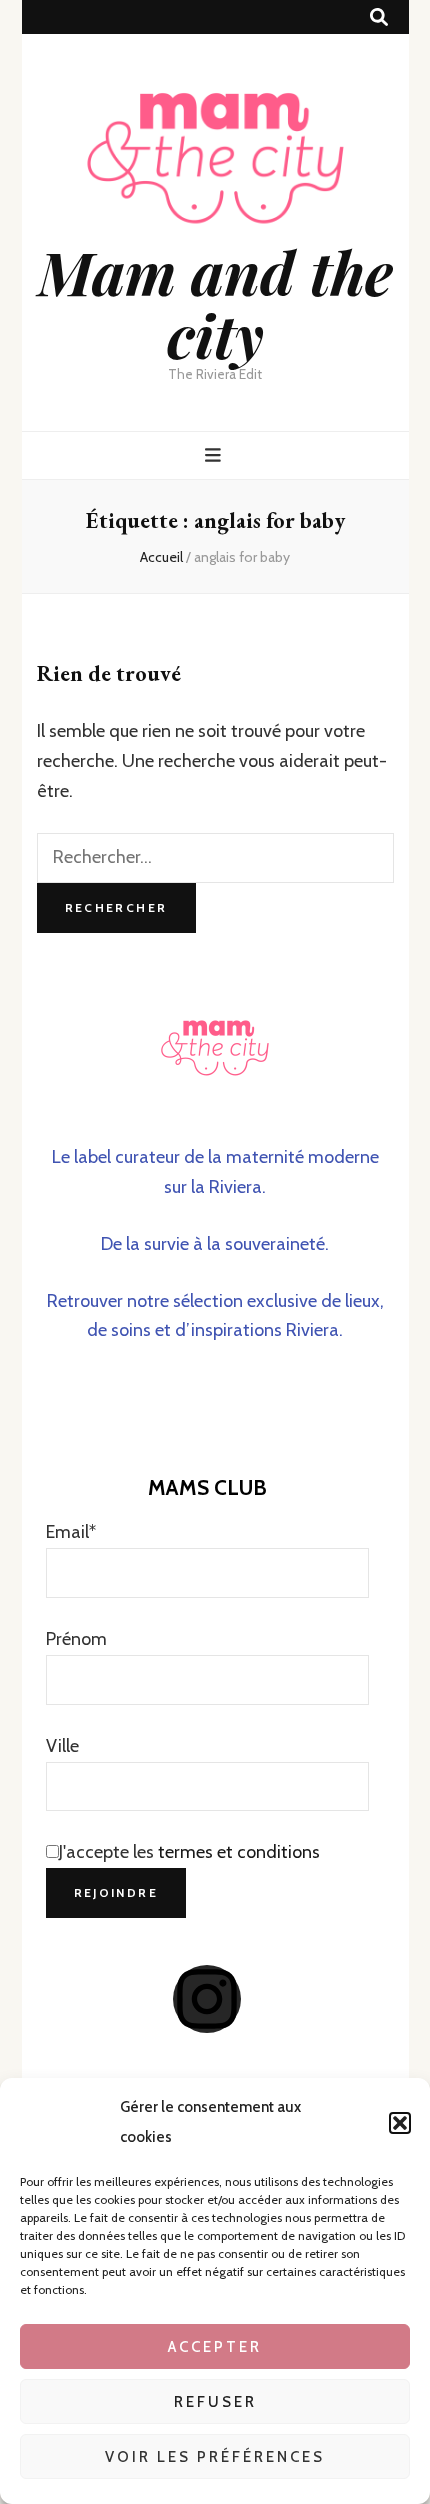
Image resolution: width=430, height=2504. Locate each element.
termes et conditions (239, 1852)
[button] (400, 2123)
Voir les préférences (215, 2457)
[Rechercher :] (215, 857)
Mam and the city (215, 302)
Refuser (215, 2402)
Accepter (215, 2347)
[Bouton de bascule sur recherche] (379, 17)
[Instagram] (207, 1999)
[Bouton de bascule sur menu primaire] (215, 455)
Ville (62, 1746)
